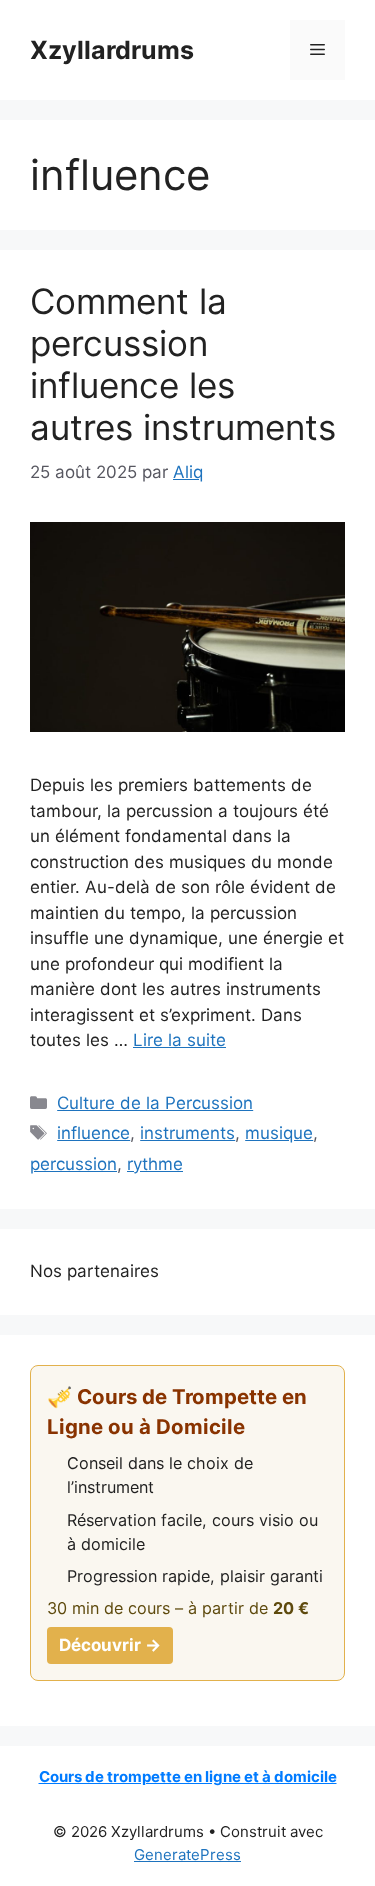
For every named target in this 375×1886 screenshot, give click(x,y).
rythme (155, 1164)
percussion (73, 1164)
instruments (187, 1133)
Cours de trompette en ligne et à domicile (188, 1776)
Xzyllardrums (112, 50)
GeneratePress (187, 1854)
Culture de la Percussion (155, 1103)
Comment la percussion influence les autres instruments (183, 364)
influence (93, 1133)
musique (279, 1133)
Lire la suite (179, 1040)
